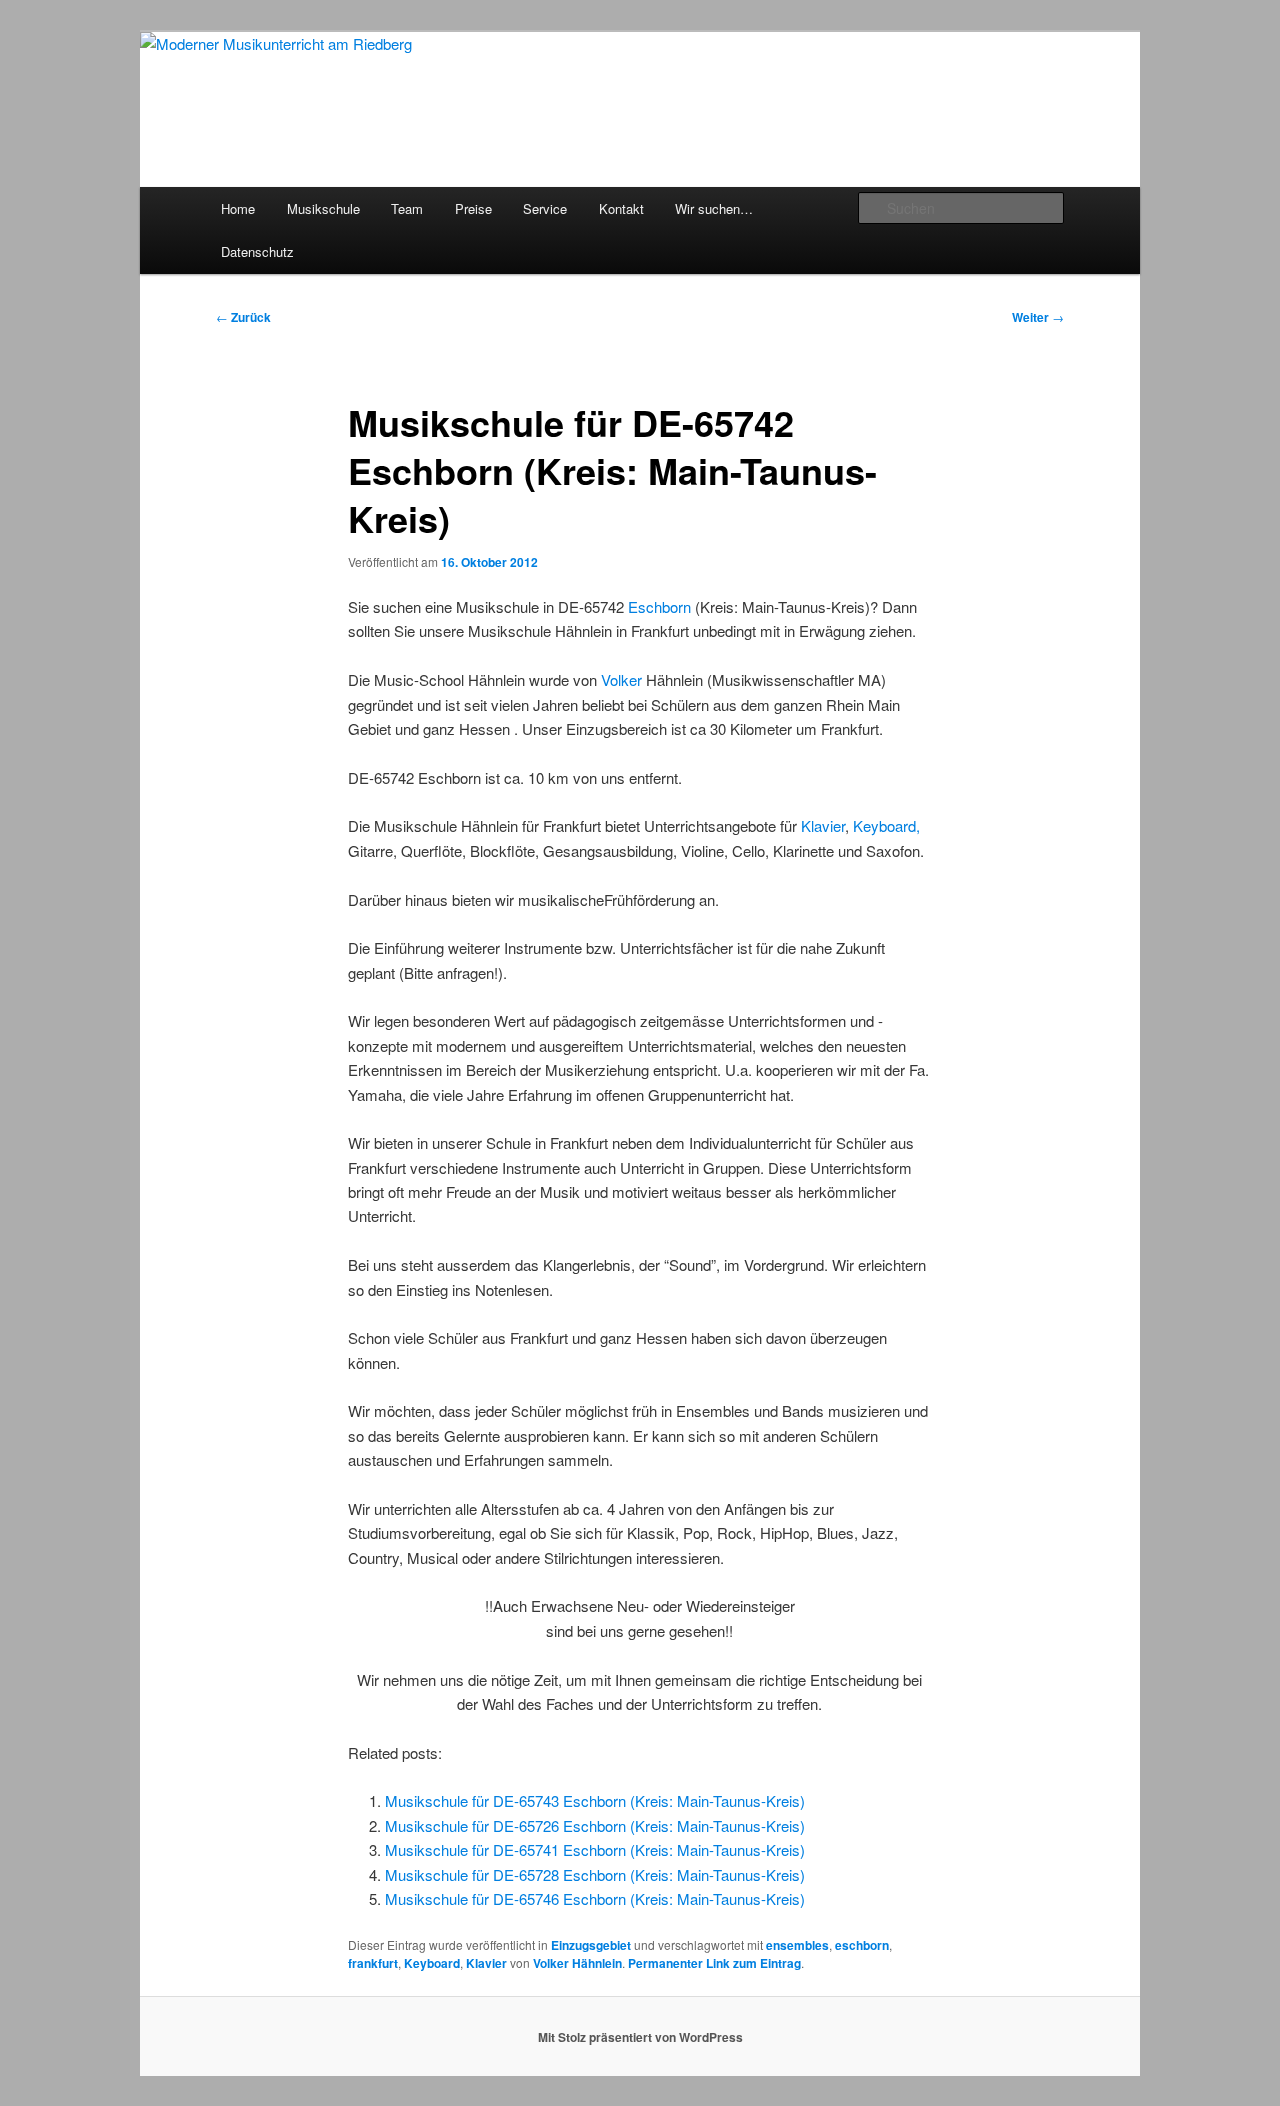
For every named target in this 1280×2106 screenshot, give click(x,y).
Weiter (1038, 317)
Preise (473, 208)
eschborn (862, 1945)
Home (238, 208)
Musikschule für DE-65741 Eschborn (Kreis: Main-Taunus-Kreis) (595, 1849)
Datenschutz (257, 251)
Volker (621, 679)
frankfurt (373, 1963)
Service (545, 208)
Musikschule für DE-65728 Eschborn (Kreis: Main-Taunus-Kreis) (595, 1874)
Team (407, 208)
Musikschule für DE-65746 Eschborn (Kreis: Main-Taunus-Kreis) (595, 1898)
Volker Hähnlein (577, 1963)
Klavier (823, 825)
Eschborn (659, 606)
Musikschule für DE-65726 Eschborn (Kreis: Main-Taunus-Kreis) (595, 1825)
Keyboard (432, 1963)
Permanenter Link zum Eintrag (714, 1963)
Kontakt (621, 208)
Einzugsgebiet (591, 1945)
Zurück (243, 317)
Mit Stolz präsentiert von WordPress (640, 2037)
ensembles (797, 1945)
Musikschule (323, 208)
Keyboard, (886, 825)
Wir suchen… (714, 208)
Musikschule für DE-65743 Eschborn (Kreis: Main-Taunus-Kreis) (595, 1800)
